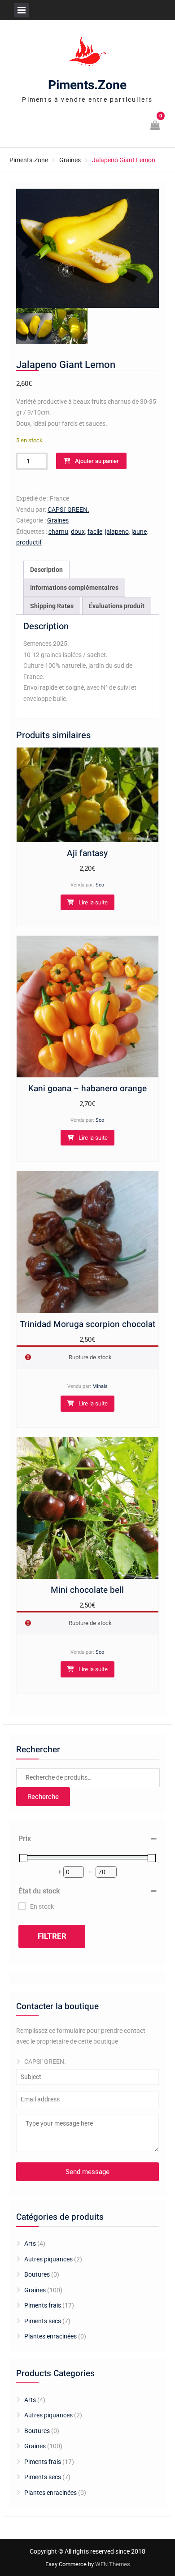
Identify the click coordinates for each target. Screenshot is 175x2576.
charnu (58, 532)
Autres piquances (48, 2259)
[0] (156, 126)
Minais (100, 1386)
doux (78, 532)
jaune (139, 532)
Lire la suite (93, 902)
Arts (30, 2243)
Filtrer (52, 1936)
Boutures (37, 2274)
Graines (70, 160)
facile (95, 532)
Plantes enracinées (50, 2336)
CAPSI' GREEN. (68, 510)
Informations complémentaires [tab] (74, 588)
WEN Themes (113, 2564)
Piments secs (43, 2321)
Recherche (43, 1797)
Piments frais (43, 2305)
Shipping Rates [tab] (52, 606)
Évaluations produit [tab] (117, 606)
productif (29, 542)
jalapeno (117, 532)
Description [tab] (46, 570)
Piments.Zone (87, 85)
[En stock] (22, 1906)
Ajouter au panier (97, 461)
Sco (100, 885)
